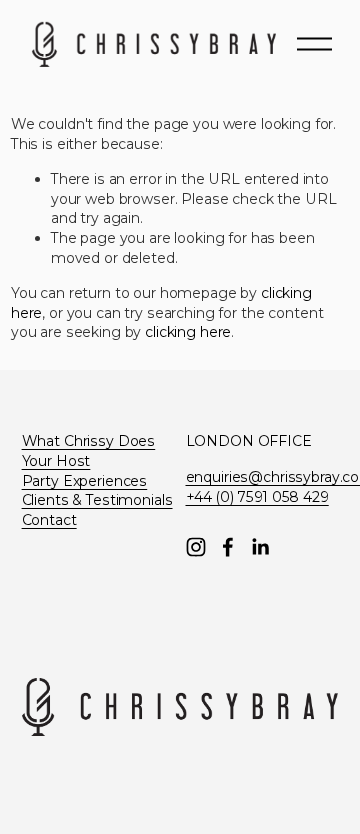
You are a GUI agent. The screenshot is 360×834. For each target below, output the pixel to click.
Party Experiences (85, 481)
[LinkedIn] (260, 547)
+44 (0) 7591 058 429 (257, 497)
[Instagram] (196, 547)
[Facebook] (228, 547)
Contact (49, 520)
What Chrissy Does (89, 441)
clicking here (188, 332)
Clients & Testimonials (97, 500)
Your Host (56, 461)
